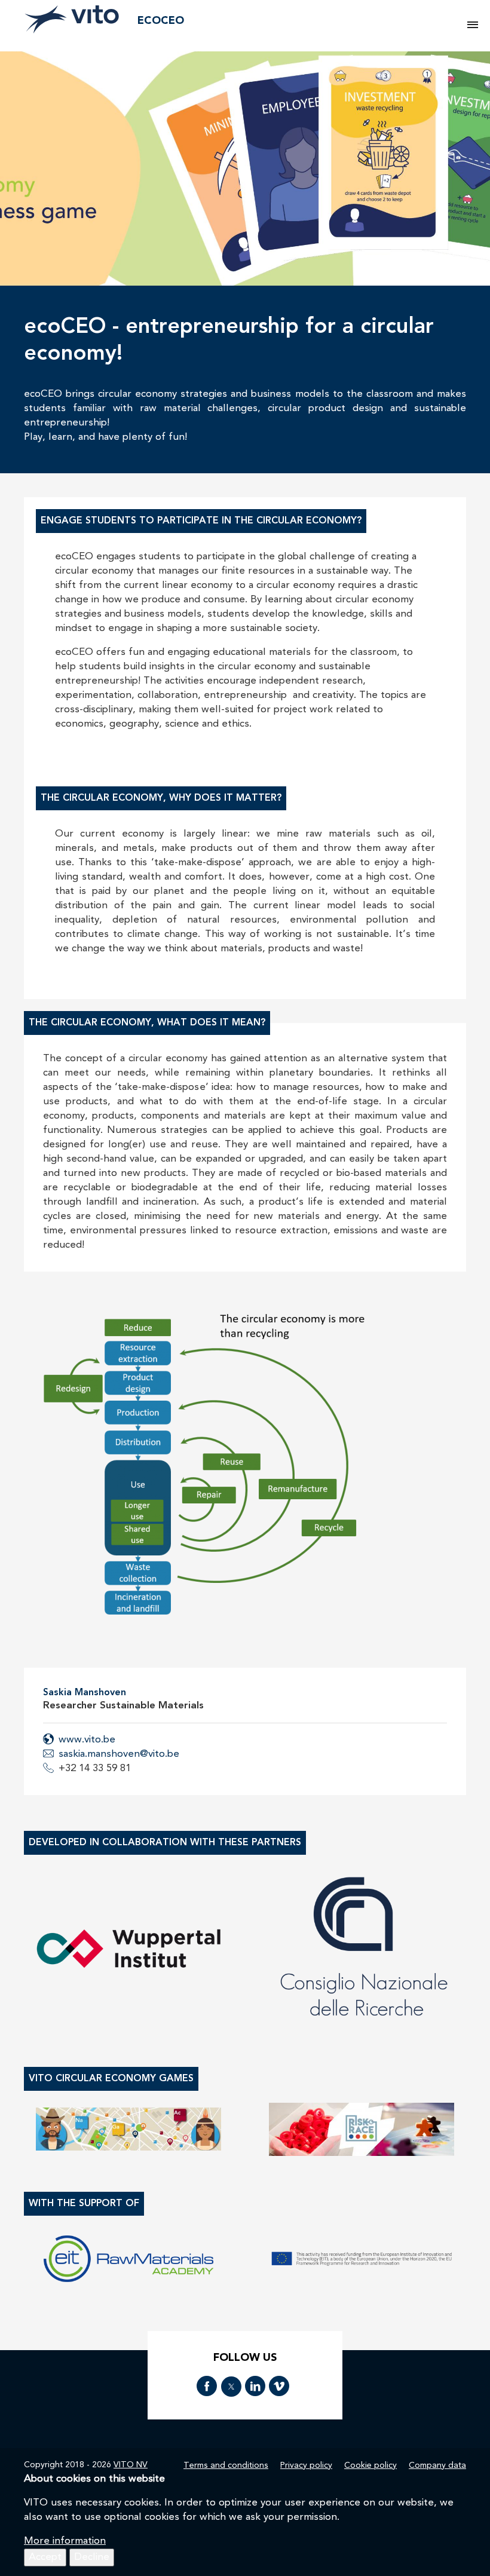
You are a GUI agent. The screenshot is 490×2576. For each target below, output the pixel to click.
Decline (92, 2557)
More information (65, 2541)
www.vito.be (87, 1740)
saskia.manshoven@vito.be (119, 1754)
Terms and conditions (226, 2465)
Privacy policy (306, 2465)
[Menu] (473, 26)
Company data (437, 2465)
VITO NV (131, 2465)
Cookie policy (370, 2465)
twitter (231, 2387)
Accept (45, 2557)
